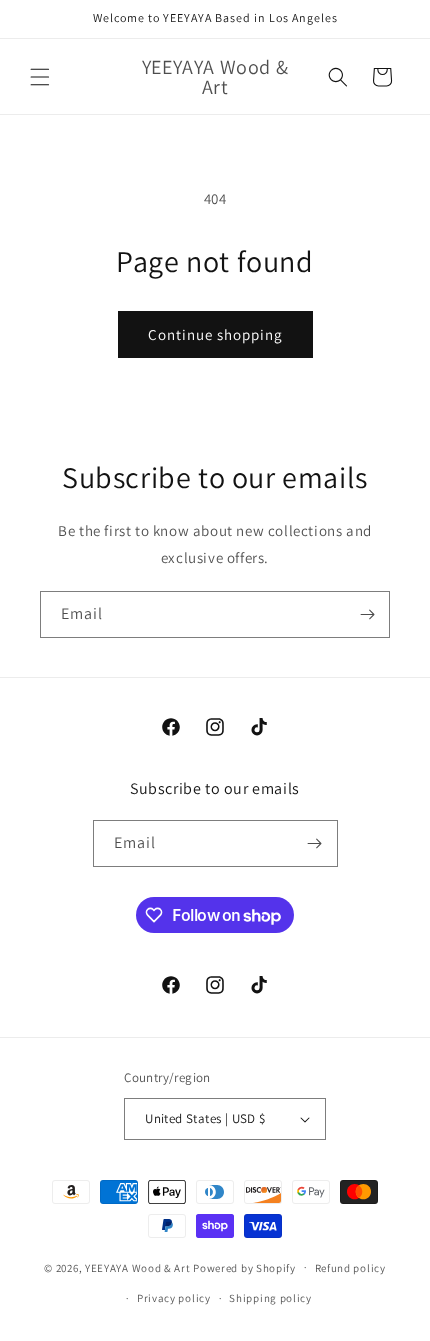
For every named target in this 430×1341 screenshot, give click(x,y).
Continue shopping (215, 334)
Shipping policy (270, 1298)
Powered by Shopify (244, 1267)
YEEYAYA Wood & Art (138, 1267)
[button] (40, 77)
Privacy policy (174, 1298)
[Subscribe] (367, 614)
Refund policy (350, 1268)
